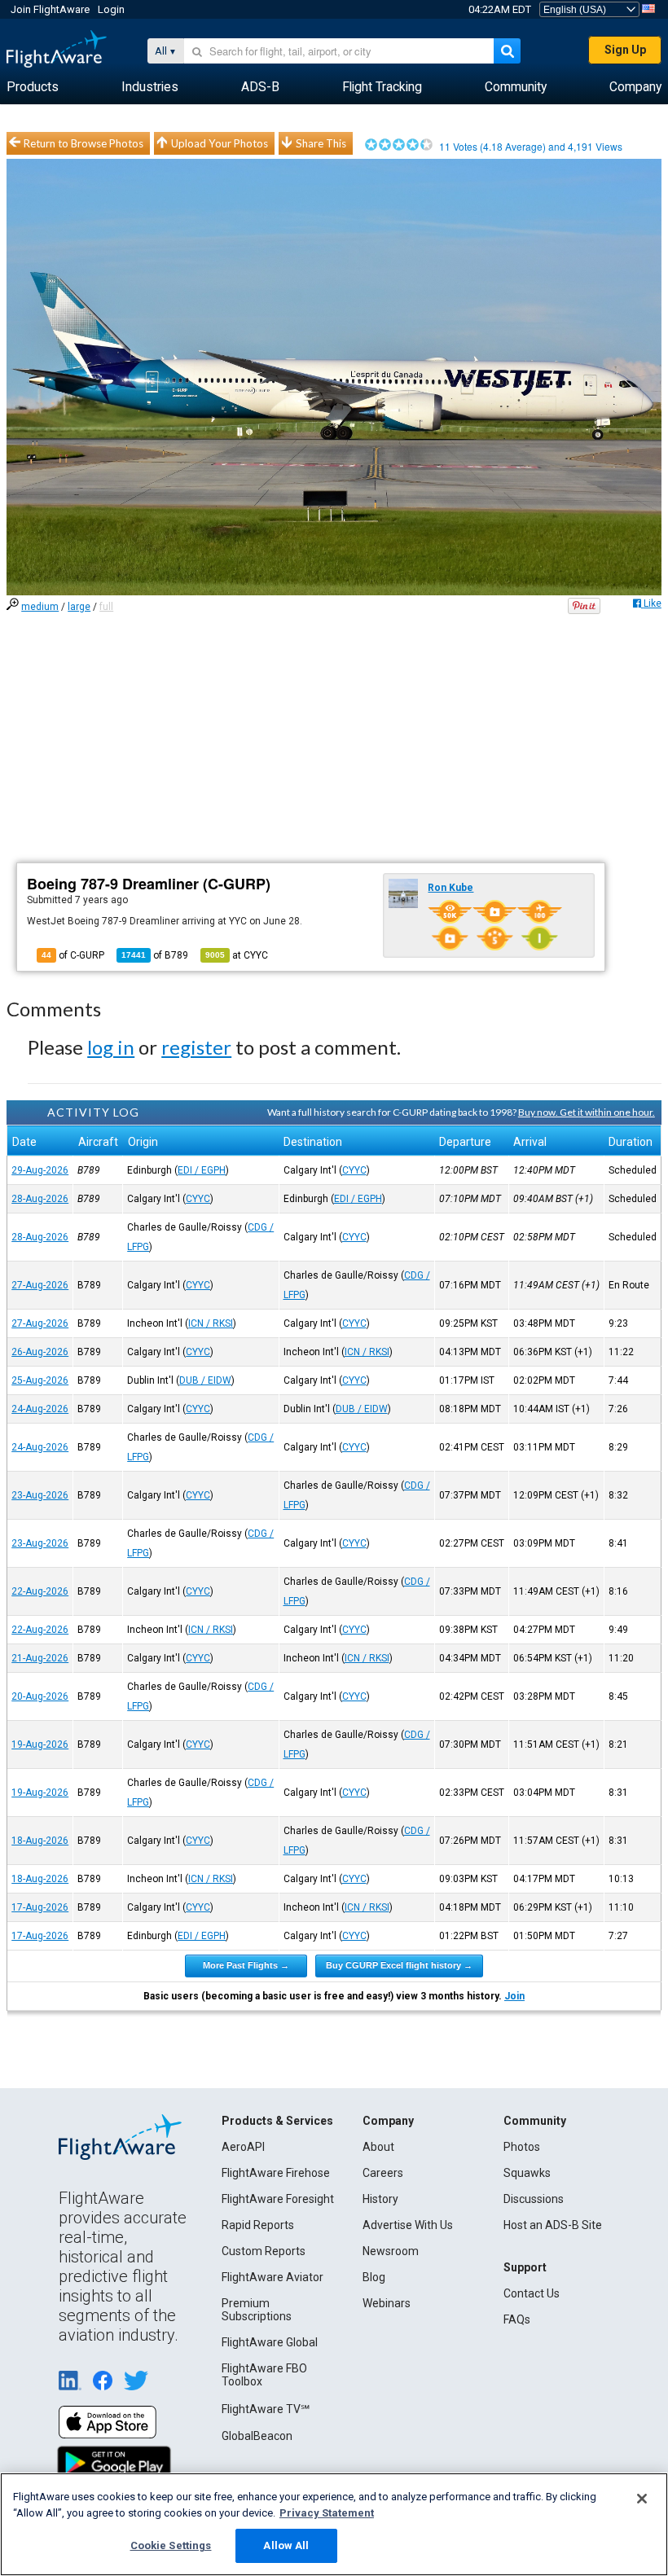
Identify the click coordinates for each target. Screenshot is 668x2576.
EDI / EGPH (202, 1170)
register (196, 1047)
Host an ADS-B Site (553, 2225)
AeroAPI (243, 2147)
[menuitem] (33, 87)
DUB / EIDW (205, 1380)
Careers (383, 2173)
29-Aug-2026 (40, 1170)
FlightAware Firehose (276, 2173)
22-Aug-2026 (40, 1591)
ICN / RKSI (211, 1323)
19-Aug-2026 (40, 1744)
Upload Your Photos (220, 143)
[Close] (642, 2499)
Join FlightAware (50, 9)
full (106, 607)
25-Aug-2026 (40, 1380)
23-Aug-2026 (40, 1495)
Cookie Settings (171, 2545)
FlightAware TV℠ (266, 2409)
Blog (374, 2277)
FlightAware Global (270, 2342)
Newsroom (391, 2251)
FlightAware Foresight (278, 2199)
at (237, 955)
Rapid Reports (258, 2225)
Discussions (534, 2199)
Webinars (387, 2303)
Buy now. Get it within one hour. (587, 1112)
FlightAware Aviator (272, 2277)
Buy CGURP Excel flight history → (399, 1965)
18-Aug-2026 (40, 1841)
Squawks (527, 2173)
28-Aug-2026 (40, 1199)
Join (514, 1996)
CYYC (354, 1170)
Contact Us (532, 2293)
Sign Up (625, 50)
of (155, 955)
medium (40, 607)
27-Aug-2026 (40, 1285)
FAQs (517, 2319)
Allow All (286, 2545)
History (380, 2199)
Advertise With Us (408, 2225)
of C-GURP (73, 955)
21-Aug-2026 (40, 1658)
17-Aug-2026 (40, 1907)
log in (111, 1047)
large (79, 607)
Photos (522, 2147)
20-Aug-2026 (40, 1696)
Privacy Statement (327, 2513)
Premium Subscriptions (257, 2310)
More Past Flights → (246, 1965)
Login (111, 9)
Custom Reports (264, 2251)
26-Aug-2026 (40, 1352)
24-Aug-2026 (40, 1409)
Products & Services (277, 2121)
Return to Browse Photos (83, 143)
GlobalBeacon (257, 2436)
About (378, 2147)
